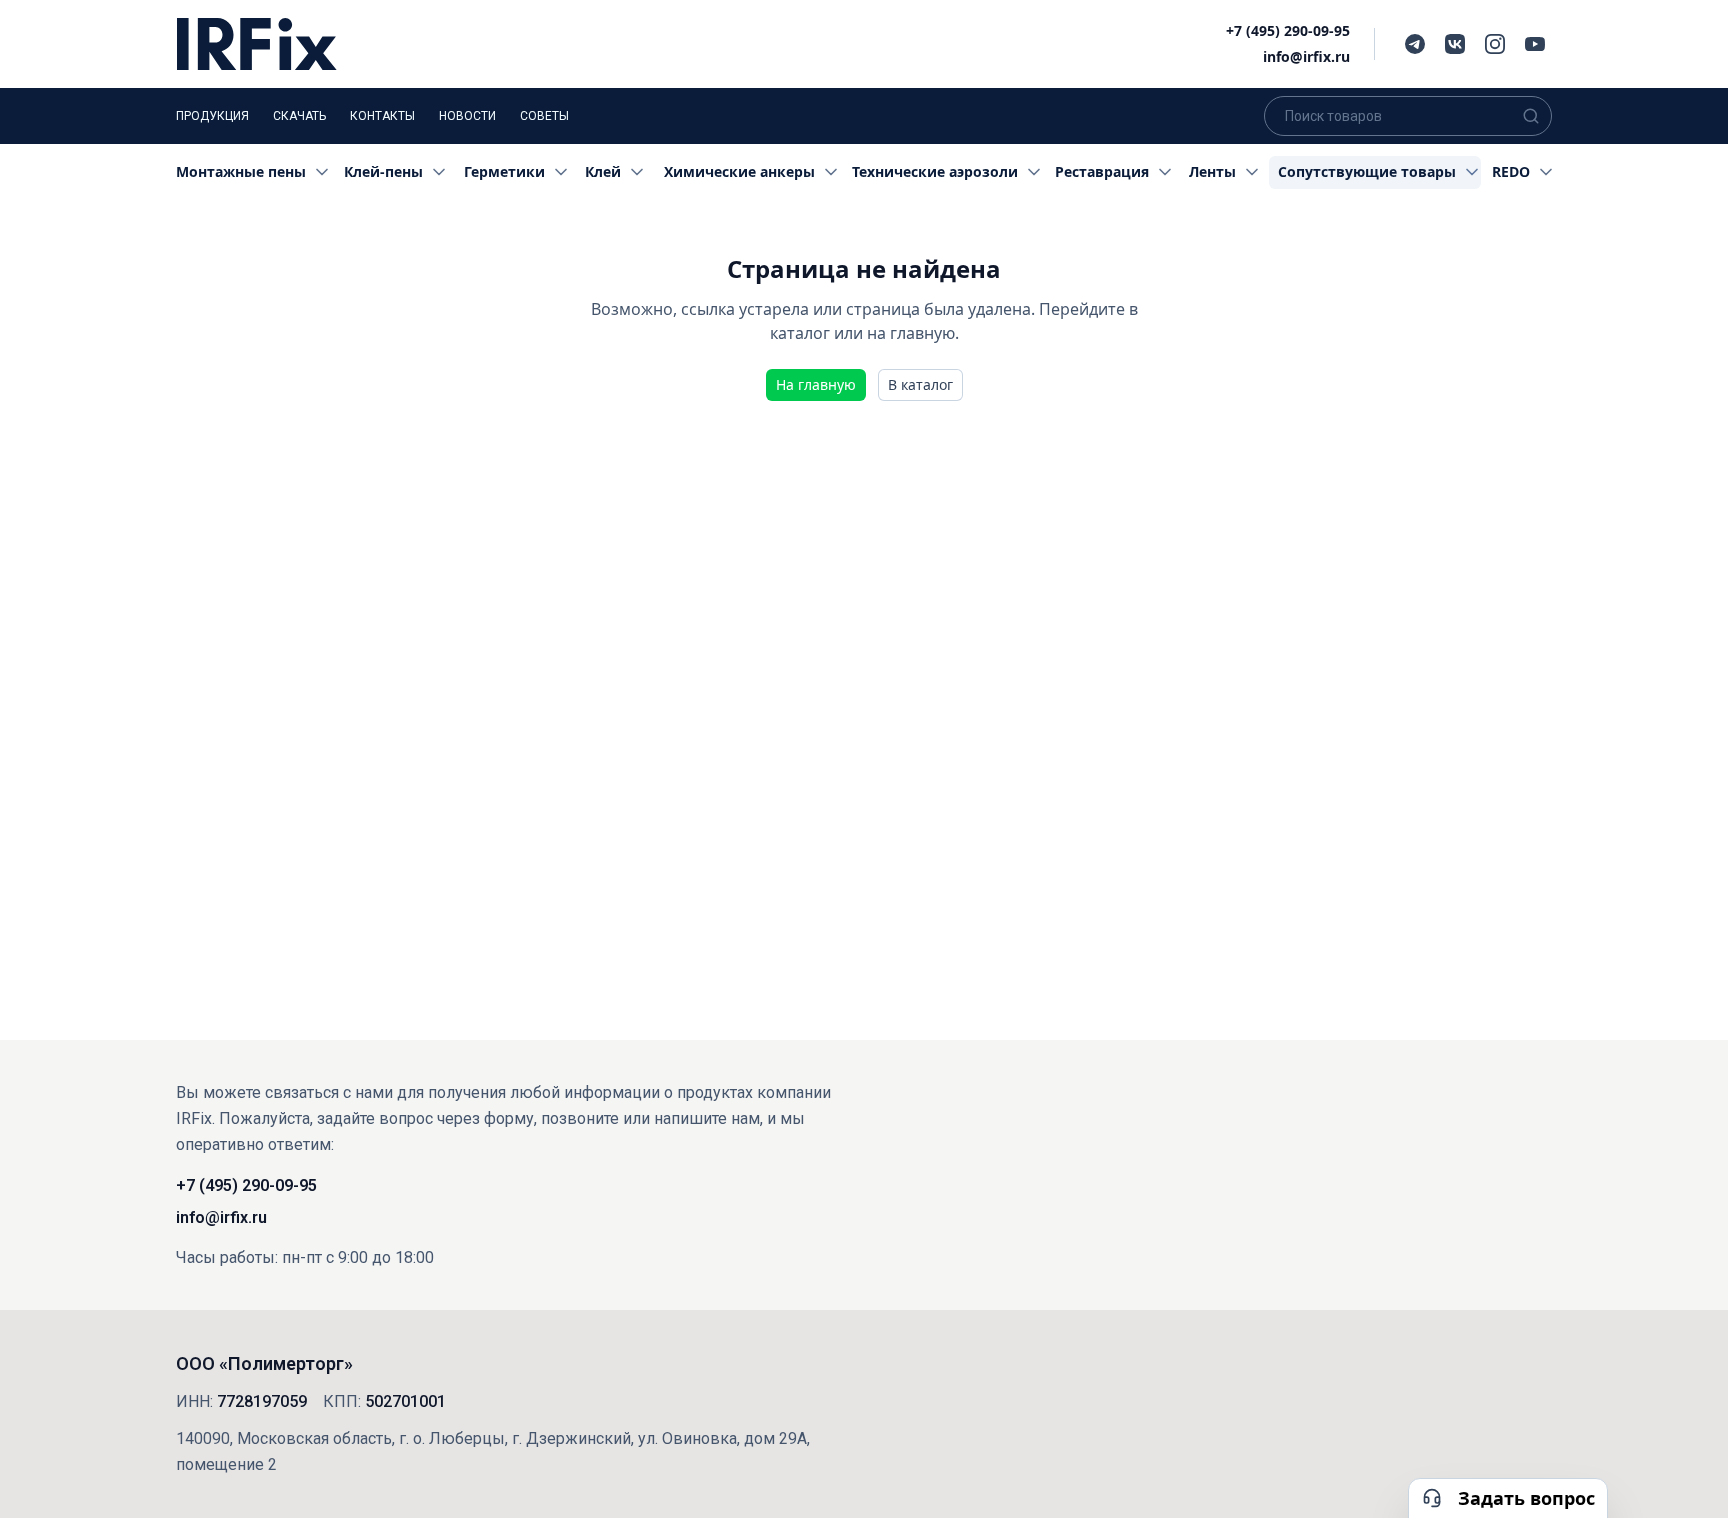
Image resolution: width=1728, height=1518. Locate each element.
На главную (816, 384)
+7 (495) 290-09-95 (1288, 30)
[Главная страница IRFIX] (257, 44)
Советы (544, 116)
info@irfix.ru (1306, 56)
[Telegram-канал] (1415, 44)
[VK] (1455, 44)
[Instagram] (1495, 44)
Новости (467, 116)
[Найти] (1531, 116)
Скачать (299, 116)
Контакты (382, 116)
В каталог (920, 384)
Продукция (212, 116)
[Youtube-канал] (1535, 44)
